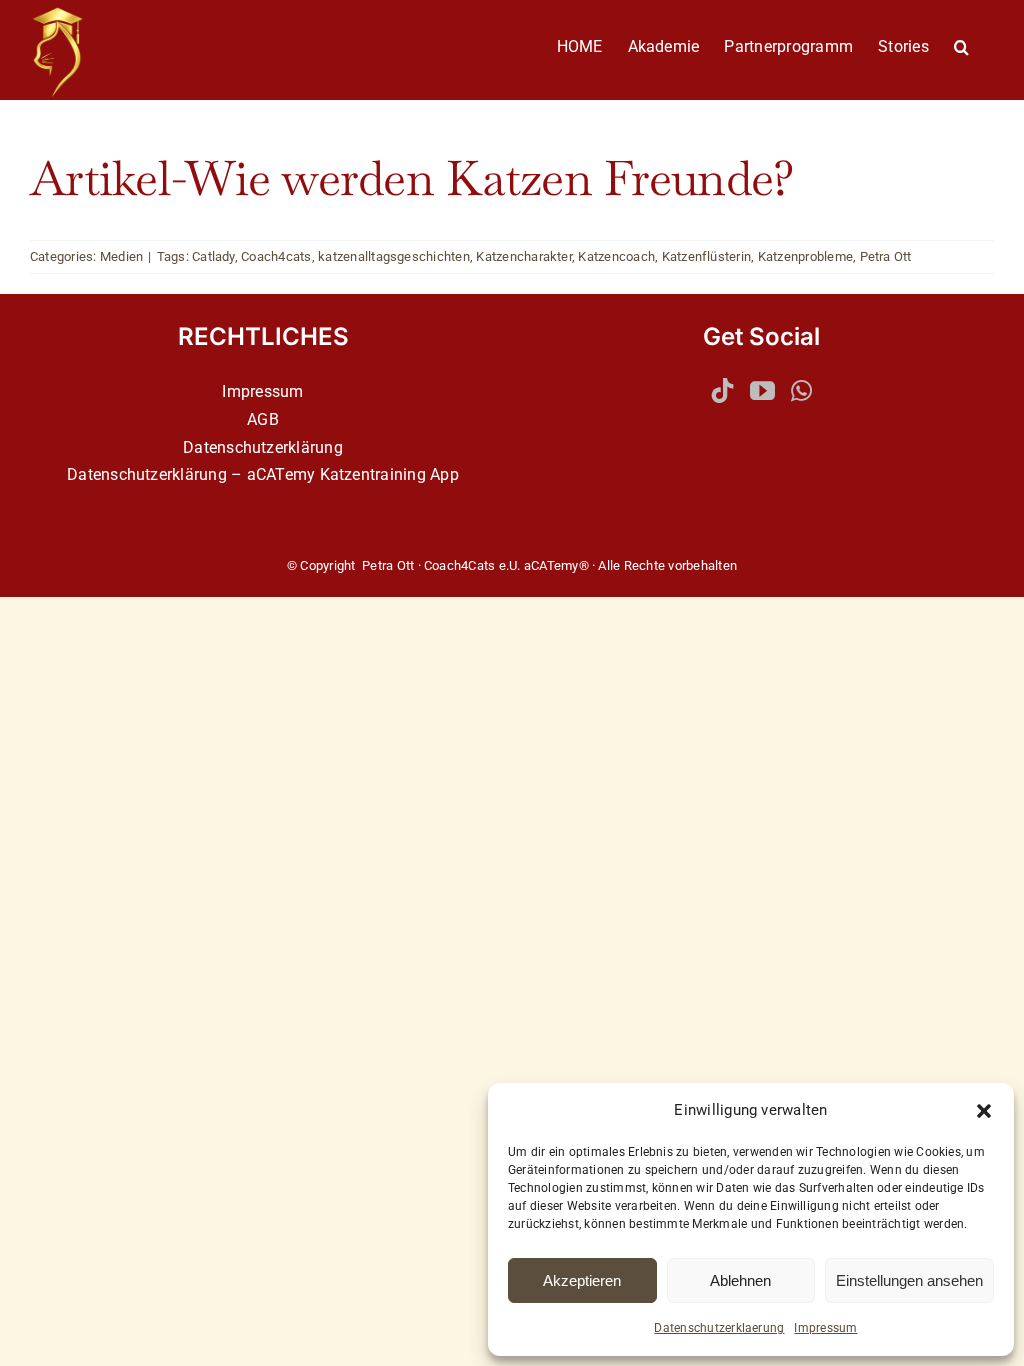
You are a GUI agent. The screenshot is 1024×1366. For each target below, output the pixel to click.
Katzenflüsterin (707, 256)
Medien (121, 256)
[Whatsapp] (801, 390)
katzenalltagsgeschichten (394, 256)
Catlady (213, 256)
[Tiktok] (722, 390)
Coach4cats (276, 256)
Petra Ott (886, 256)
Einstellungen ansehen (909, 1280)
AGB (263, 419)
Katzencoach (616, 256)
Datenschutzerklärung (263, 447)
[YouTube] (762, 390)
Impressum (825, 1328)
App (444, 474)
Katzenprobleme (805, 256)
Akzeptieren (582, 1280)
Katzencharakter (524, 256)
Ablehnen (740, 1280)
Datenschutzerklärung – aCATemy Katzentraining (246, 474)
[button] (984, 1111)
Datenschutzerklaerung (719, 1328)
